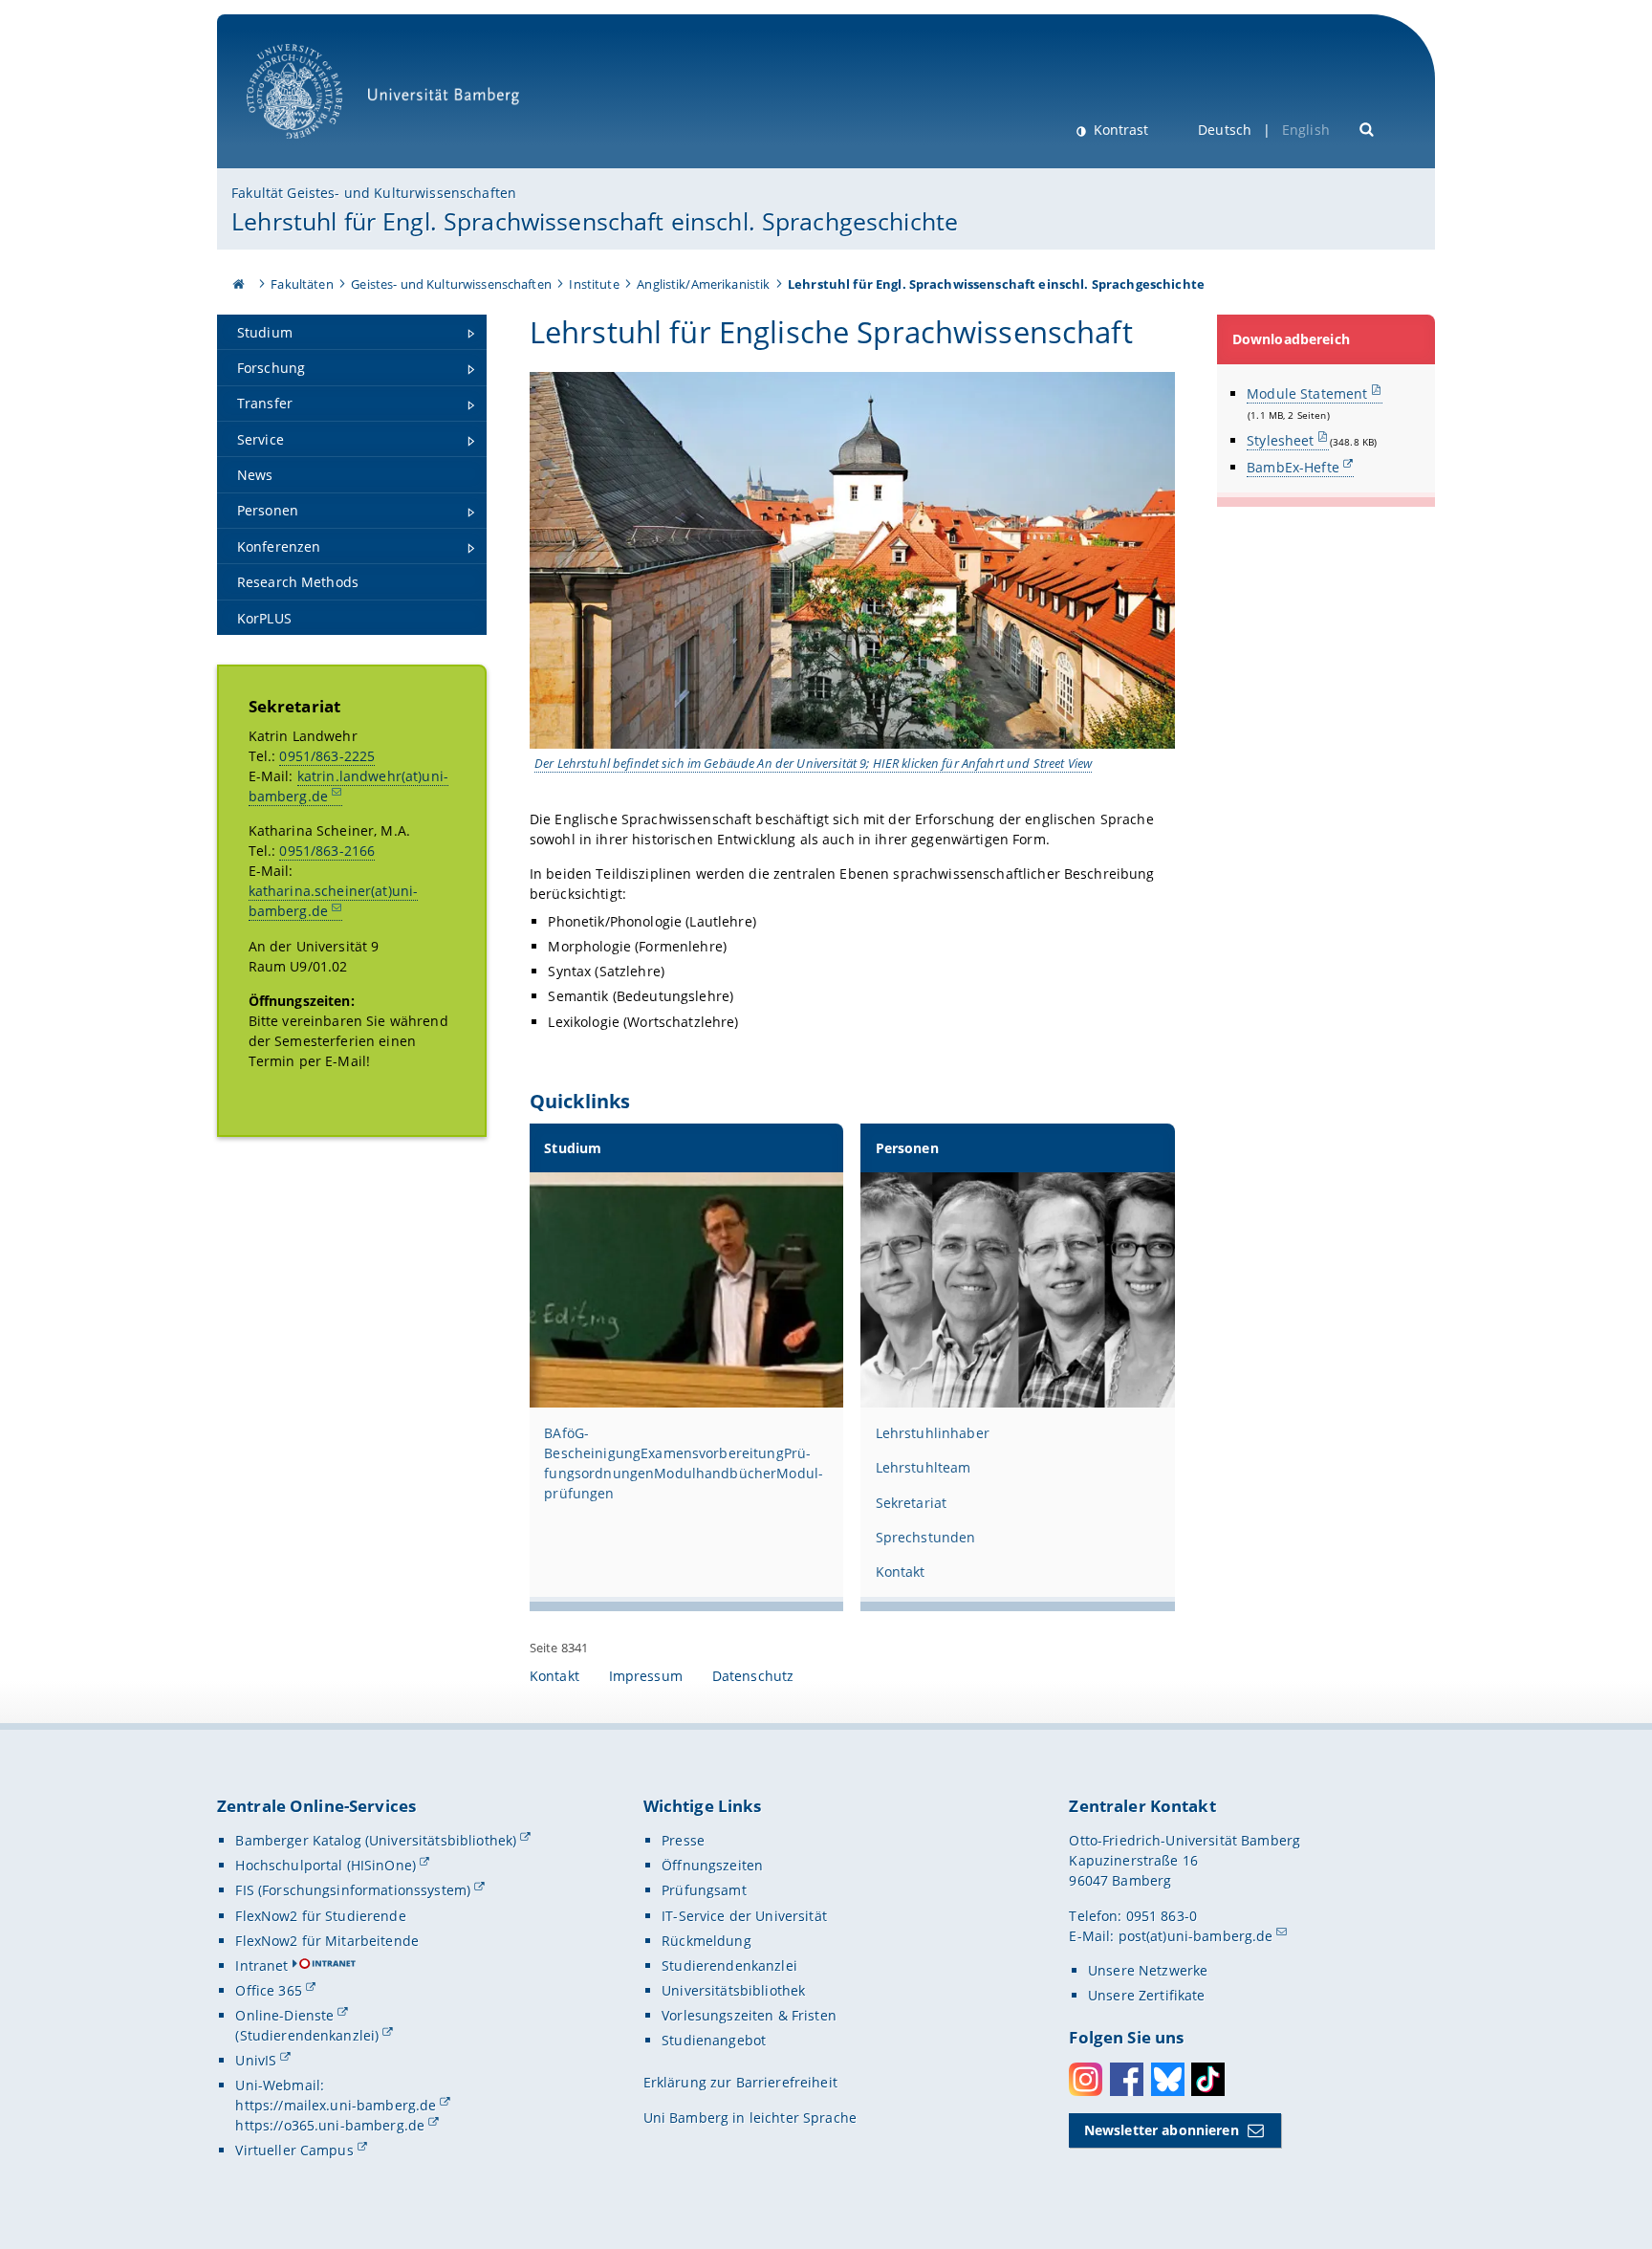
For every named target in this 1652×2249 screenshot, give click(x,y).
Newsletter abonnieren (1162, 2130)
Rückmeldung (706, 1941)
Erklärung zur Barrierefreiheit (740, 2082)
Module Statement (1307, 393)
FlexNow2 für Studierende (320, 1916)
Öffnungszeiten (712, 1865)
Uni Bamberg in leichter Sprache (750, 2118)
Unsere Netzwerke (1148, 1970)
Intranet (261, 1965)
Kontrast (1119, 130)
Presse (683, 1840)
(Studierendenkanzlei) (307, 2035)
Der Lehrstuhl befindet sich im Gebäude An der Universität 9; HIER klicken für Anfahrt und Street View (813, 763)
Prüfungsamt (704, 1890)
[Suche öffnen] (1368, 128)
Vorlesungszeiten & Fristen (749, 2015)
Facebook (1127, 2079)
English (1306, 130)
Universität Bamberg (314, 149)
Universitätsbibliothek (733, 1990)
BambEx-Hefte (1293, 467)
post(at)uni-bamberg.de (1196, 1936)
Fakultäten (302, 284)
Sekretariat (912, 1503)
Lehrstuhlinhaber (933, 1433)
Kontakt (901, 1572)
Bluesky (1168, 2079)
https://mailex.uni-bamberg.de (336, 2105)
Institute (594, 284)
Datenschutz (753, 1676)
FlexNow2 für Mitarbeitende (327, 1941)
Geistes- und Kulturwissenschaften (451, 284)
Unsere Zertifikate (1147, 1995)
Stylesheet (1280, 440)
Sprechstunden (926, 1537)
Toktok (1208, 2079)
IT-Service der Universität (744, 1916)
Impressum (646, 1676)
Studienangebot (714, 2040)
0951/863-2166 (327, 851)
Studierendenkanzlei (729, 1965)
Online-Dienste (284, 2015)
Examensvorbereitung (712, 1453)
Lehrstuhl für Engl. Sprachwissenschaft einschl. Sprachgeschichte (595, 221)
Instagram (1086, 2079)
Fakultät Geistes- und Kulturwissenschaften (374, 193)
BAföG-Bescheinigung (592, 1443)
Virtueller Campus (294, 2150)
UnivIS (256, 2060)
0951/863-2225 (327, 756)
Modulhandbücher (715, 1473)
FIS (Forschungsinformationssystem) (353, 1890)
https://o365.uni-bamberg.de (330, 2125)
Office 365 (268, 1990)
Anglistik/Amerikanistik (703, 284)
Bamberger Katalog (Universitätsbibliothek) (376, 1840)
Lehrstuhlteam (924, 1467)
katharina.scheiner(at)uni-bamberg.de (334, 901)
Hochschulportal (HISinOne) (326, 1865)
